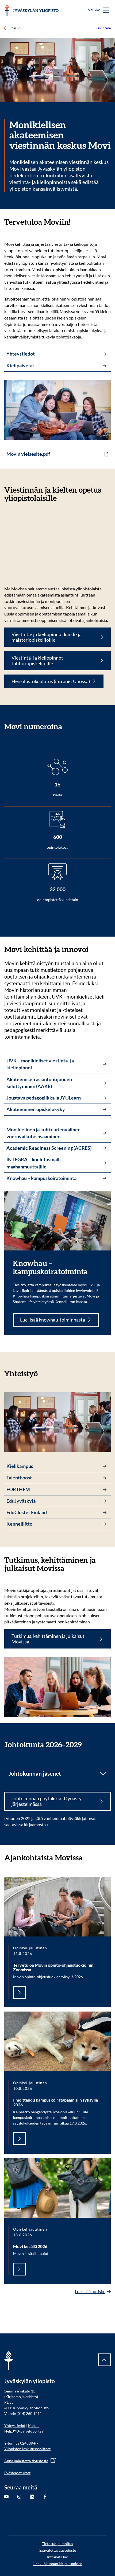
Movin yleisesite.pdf (28, 454)
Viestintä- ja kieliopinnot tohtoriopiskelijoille (37, 661)
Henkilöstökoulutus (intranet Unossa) (51, 681)
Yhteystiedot (15, 2425)
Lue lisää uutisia (90, 2291)
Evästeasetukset (17, 2473)
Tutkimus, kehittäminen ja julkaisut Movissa (48, 1639)
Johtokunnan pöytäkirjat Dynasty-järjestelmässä (47, 1801)
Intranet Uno (58, 2557)
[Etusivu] (31, 10)
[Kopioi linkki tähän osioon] (76, 222)
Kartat (33, 2425)
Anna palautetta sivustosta (26, 2461)
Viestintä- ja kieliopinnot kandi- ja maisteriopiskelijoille (47, 637)
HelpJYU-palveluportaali (25, 2431)
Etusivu (16, 28)
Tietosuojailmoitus (57, 2544)
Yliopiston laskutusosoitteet (27, 2449)
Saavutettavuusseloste (58, 2550)
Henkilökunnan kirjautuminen (57, 2564)
